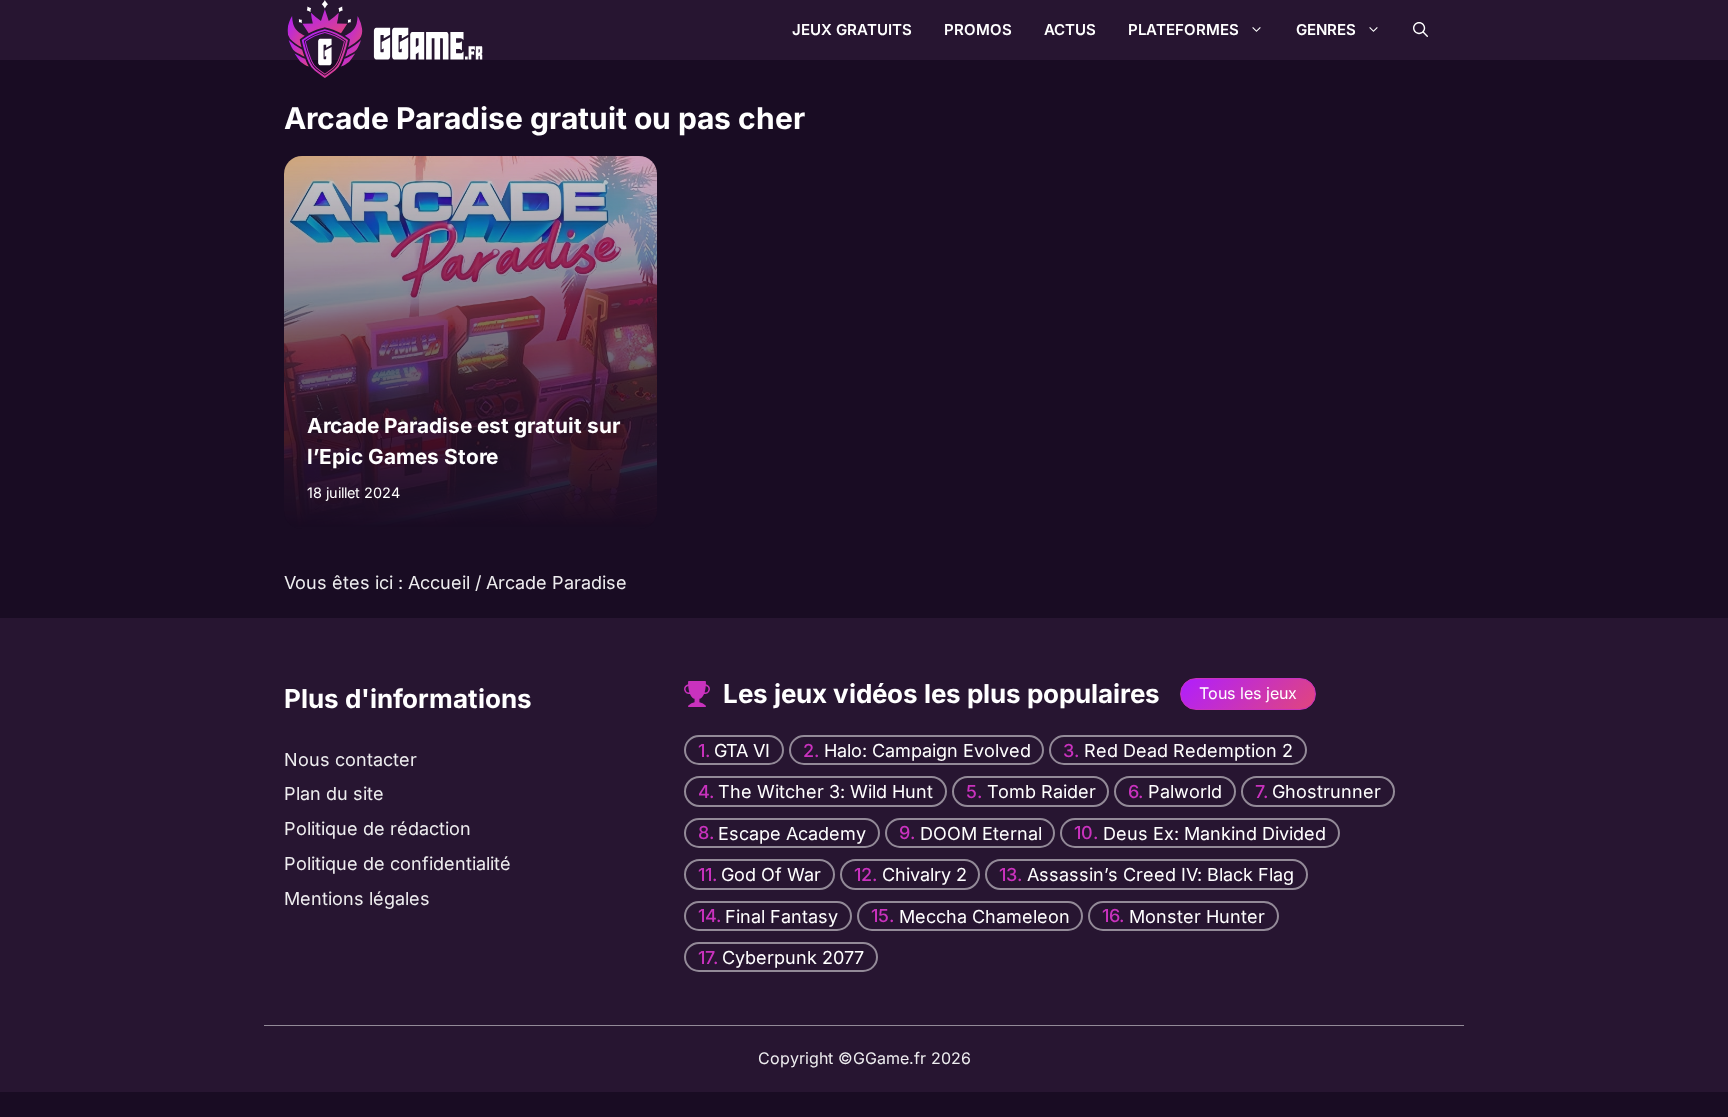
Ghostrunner (1326, 791)
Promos (978, 29)
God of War (771, 874)
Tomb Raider (1041, 791)
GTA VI (742, 750)
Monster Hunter (1197, 915)
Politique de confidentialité (397, 863)
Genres (1326, 29)
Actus (1070, 29)
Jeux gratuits (852, 29)
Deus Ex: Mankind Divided (1214, 833)
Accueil (439, 582)
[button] (1420, 30)
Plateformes (1183, 29)
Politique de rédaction (377, 828)
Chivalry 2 (924, 874)
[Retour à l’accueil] (359, 28)
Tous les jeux (1248, 693)
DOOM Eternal (981, 833)
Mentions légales (357, 898)
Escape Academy (792, 833)
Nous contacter (350, 759)
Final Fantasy (781, 915)
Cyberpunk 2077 (793, 957)
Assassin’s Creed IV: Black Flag (1160, 874)
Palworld (1185, 791)
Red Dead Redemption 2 (1188, 750)
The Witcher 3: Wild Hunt (825, 791)
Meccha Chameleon (984, 915)
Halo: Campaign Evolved (927, 750)
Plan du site (334, 794)
